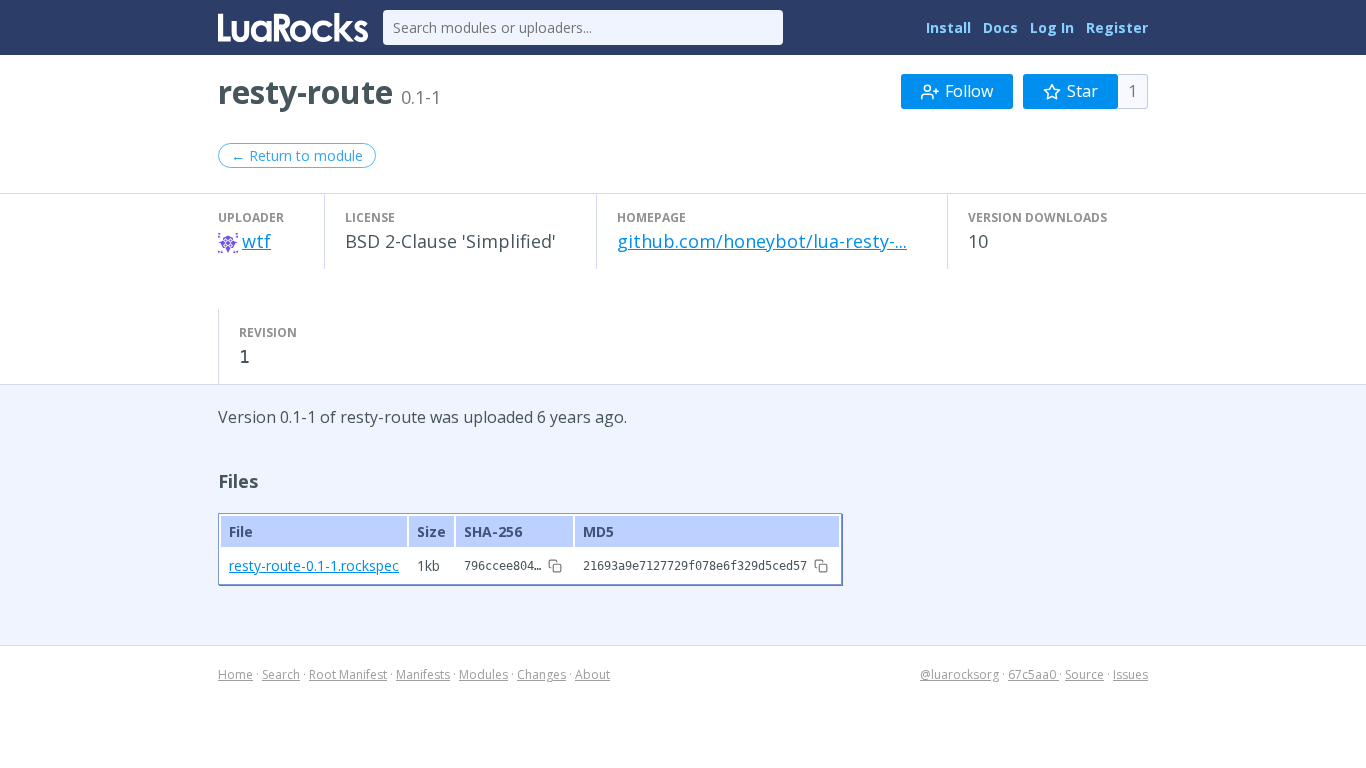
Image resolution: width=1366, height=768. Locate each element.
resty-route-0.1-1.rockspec (314, 565)
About (592, 674)
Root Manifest (348, 674)
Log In (1052, 27)
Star (1082, 91)
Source (1084, 674)
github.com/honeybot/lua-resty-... (762, 241)
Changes (541, 674)
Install (948, 27)
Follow (969, 91)
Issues (1130, 674)
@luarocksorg (959, 674)
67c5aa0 (1033, 674)
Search (281, 674)
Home (235, 674)
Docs (1000, 27)
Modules (483, 674)
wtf (256, 241)
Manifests (423, 674)
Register (1117, 27)
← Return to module (297, 155)
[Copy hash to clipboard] (555, 566)
